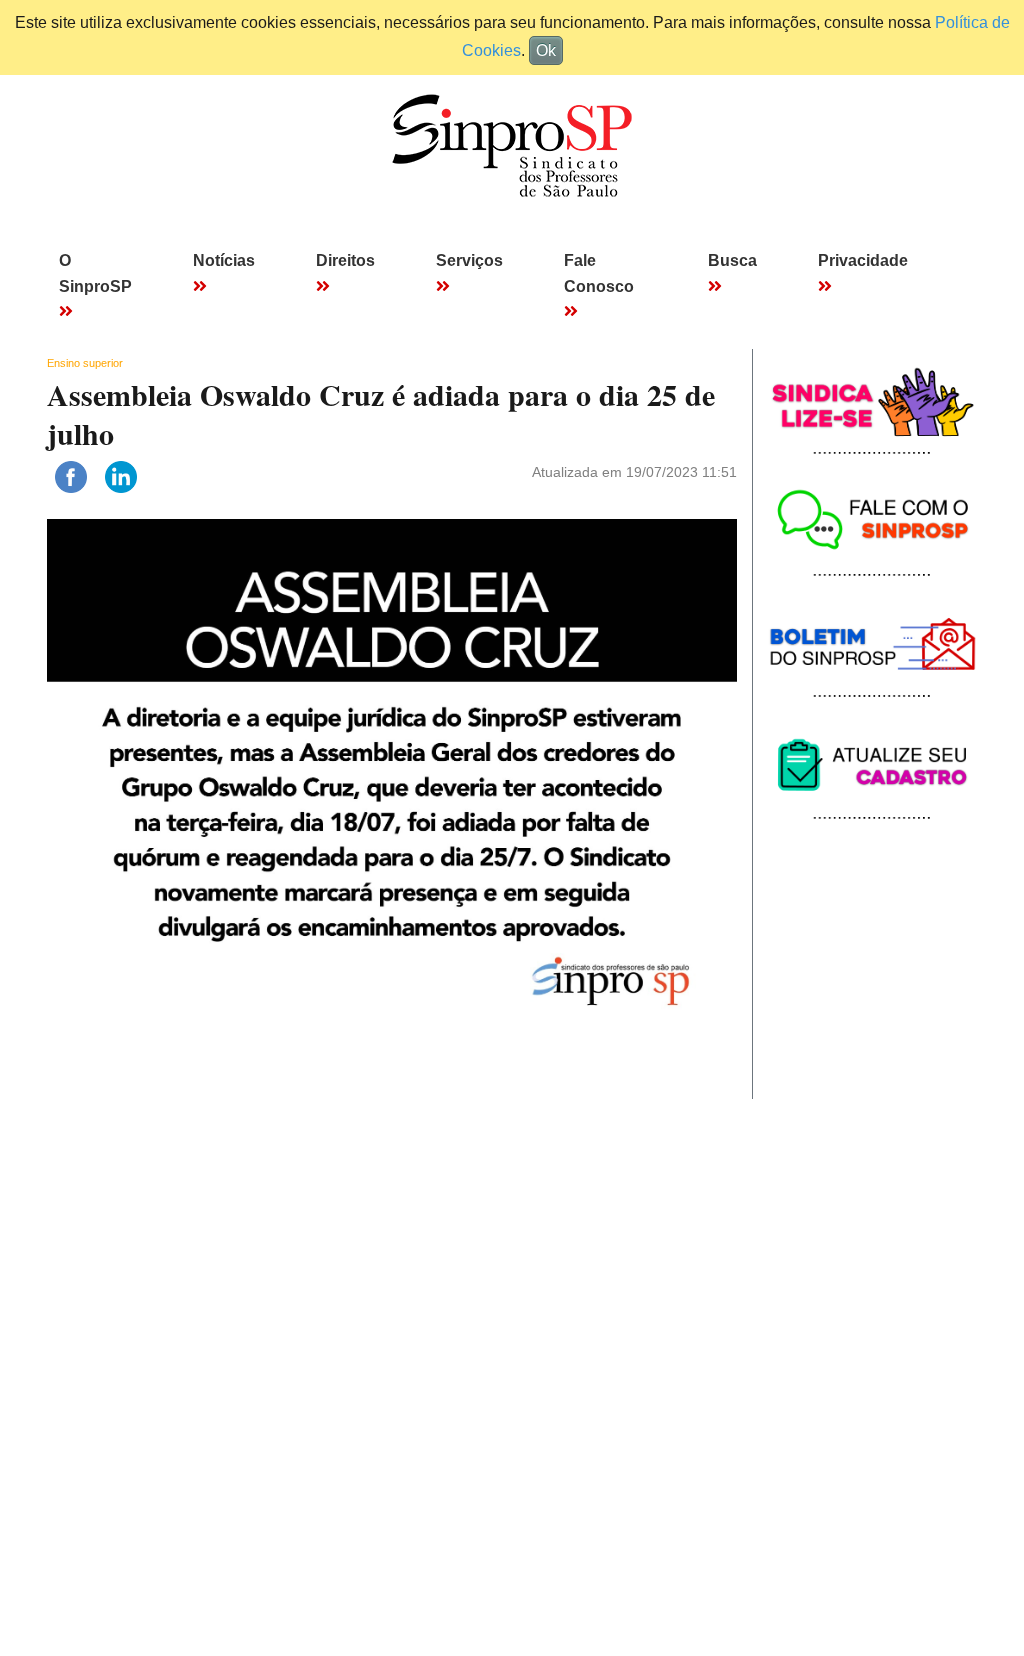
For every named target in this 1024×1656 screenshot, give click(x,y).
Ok (546, 50)
